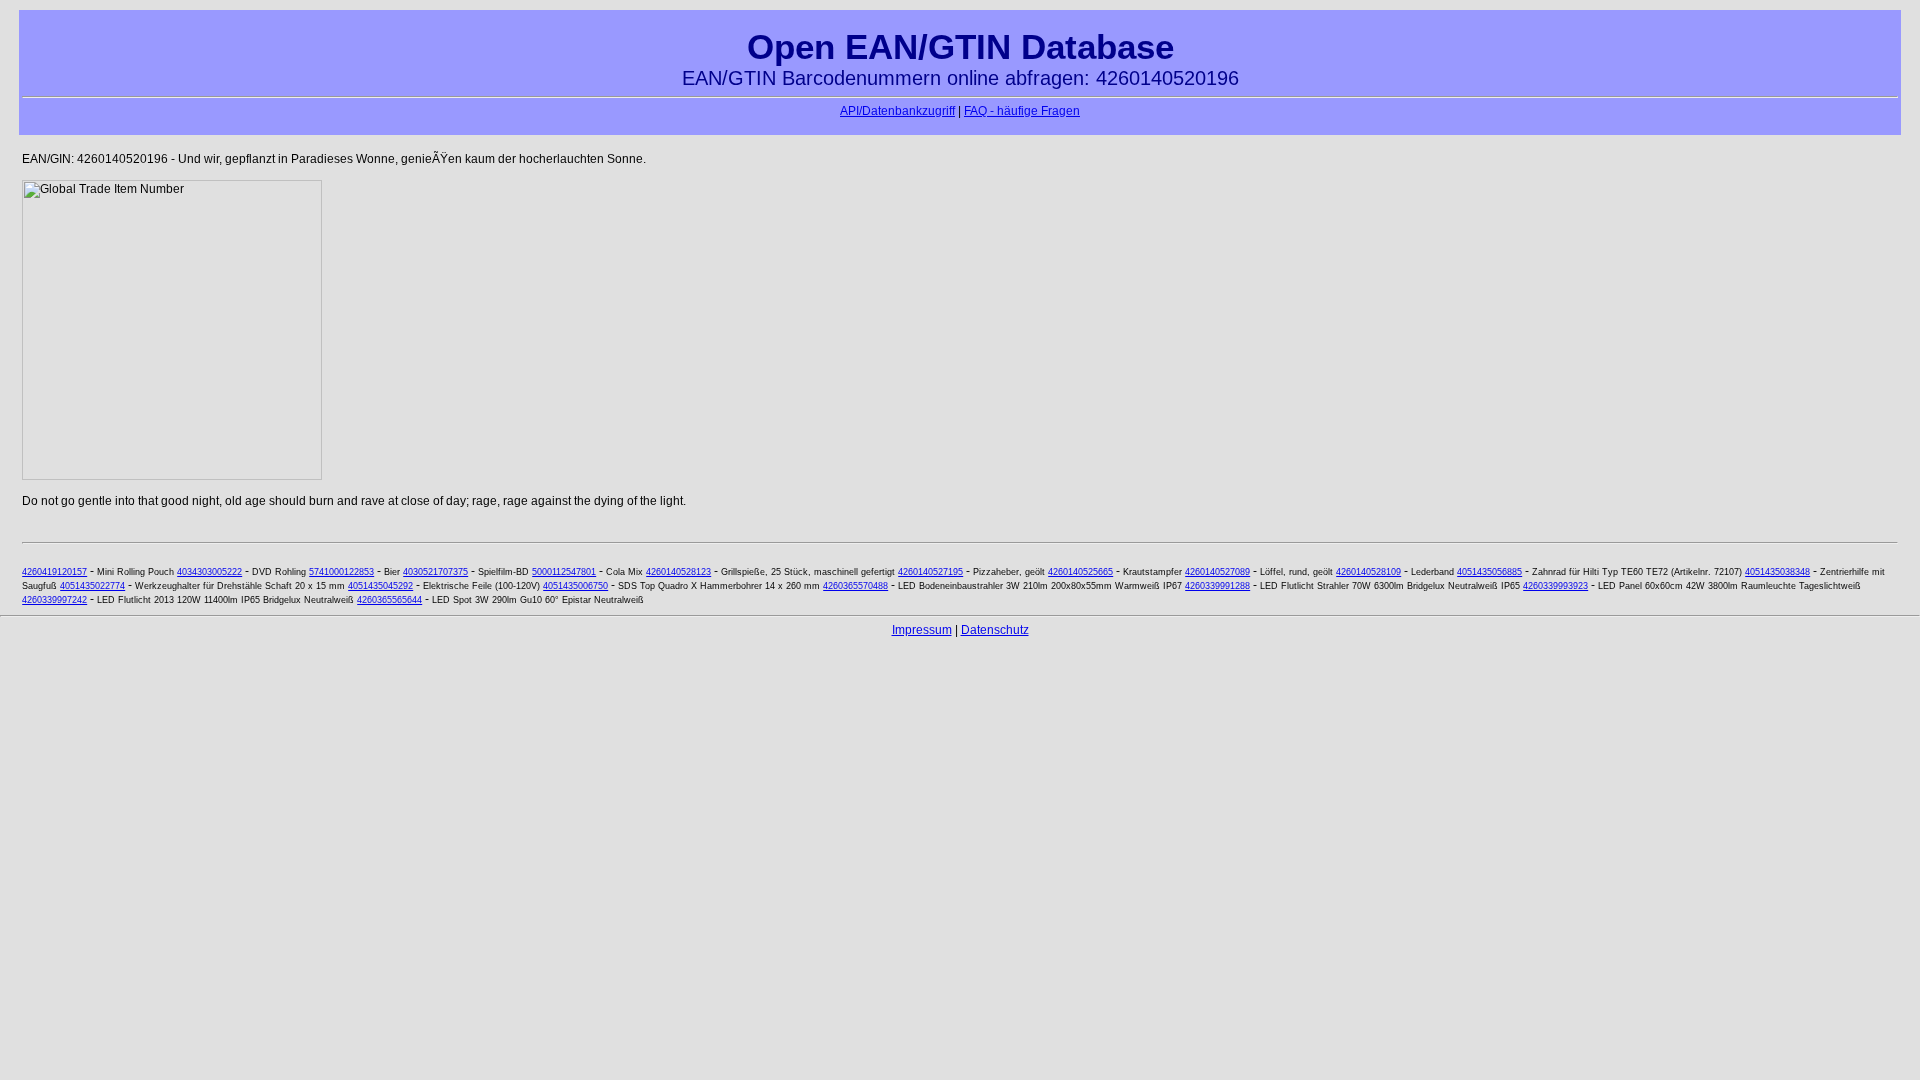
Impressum (922, 630)
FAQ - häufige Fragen (1022, 111)
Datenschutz (995, 630)
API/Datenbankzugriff (897, 111)
